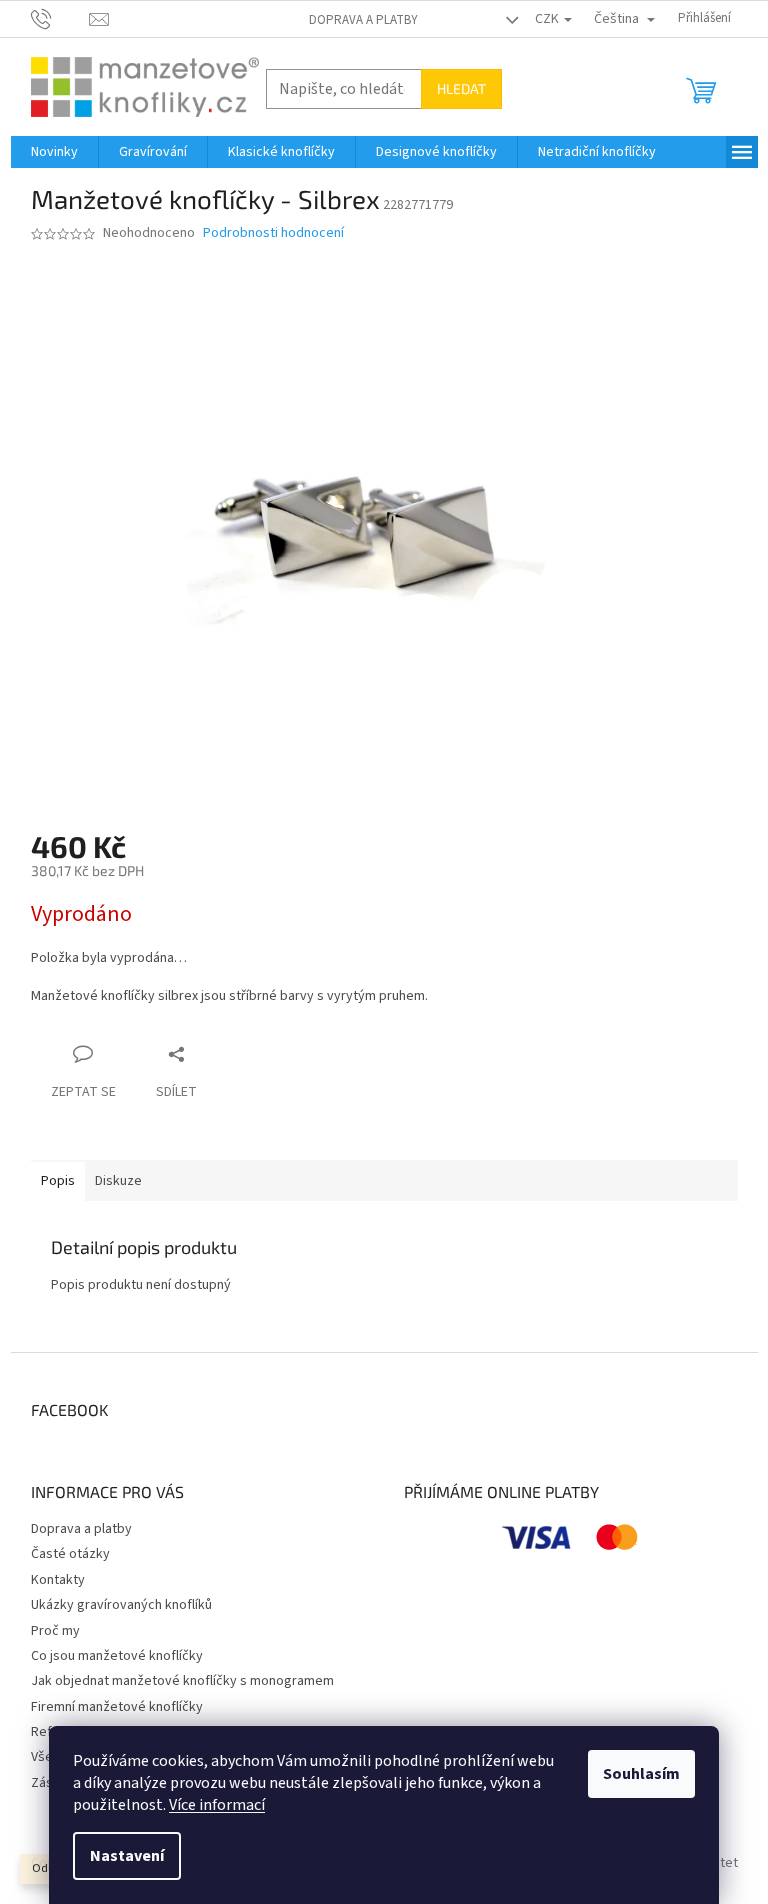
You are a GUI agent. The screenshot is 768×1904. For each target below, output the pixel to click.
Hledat (461, 88)
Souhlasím (641, 1774)
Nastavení (127, 1856)
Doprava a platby (363, 20)
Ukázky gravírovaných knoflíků (121, 1605)
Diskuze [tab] (118, 1181)
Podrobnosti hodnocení (273, 233)
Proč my (55, 1631)
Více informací (217, 1805)
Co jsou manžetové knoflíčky (117, 1656)
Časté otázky (70, 1554)
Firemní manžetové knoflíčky (117, 1707)
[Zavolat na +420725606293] (60, 18)
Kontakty (58, 1580)
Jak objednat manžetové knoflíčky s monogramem (182, 1681)
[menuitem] (54, 152)
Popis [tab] (58, 1181)
